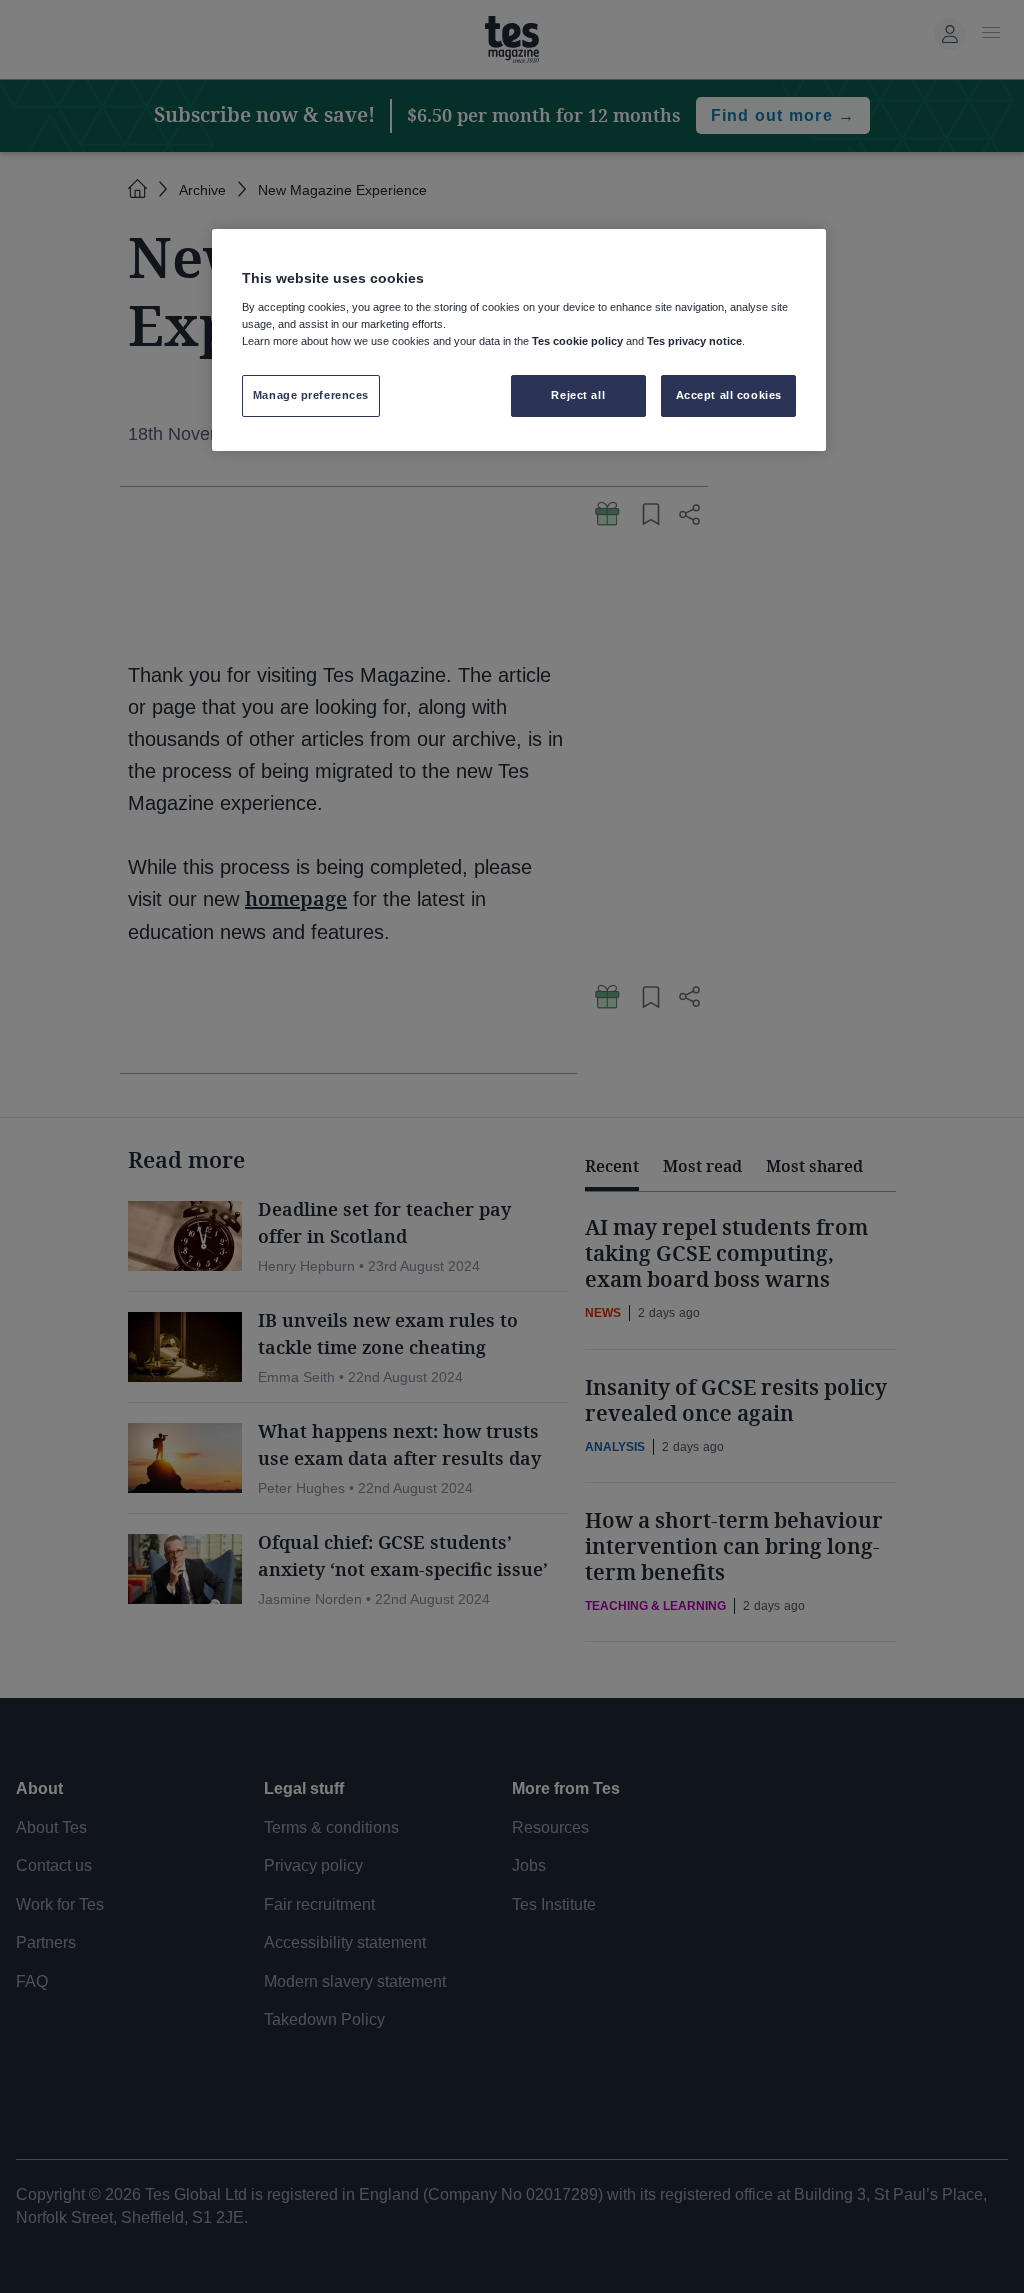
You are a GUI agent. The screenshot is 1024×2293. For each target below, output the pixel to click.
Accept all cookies (729, 395)
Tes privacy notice (694, 341)
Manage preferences (311, 395)
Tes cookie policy (577, 341)
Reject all (578, 395)
